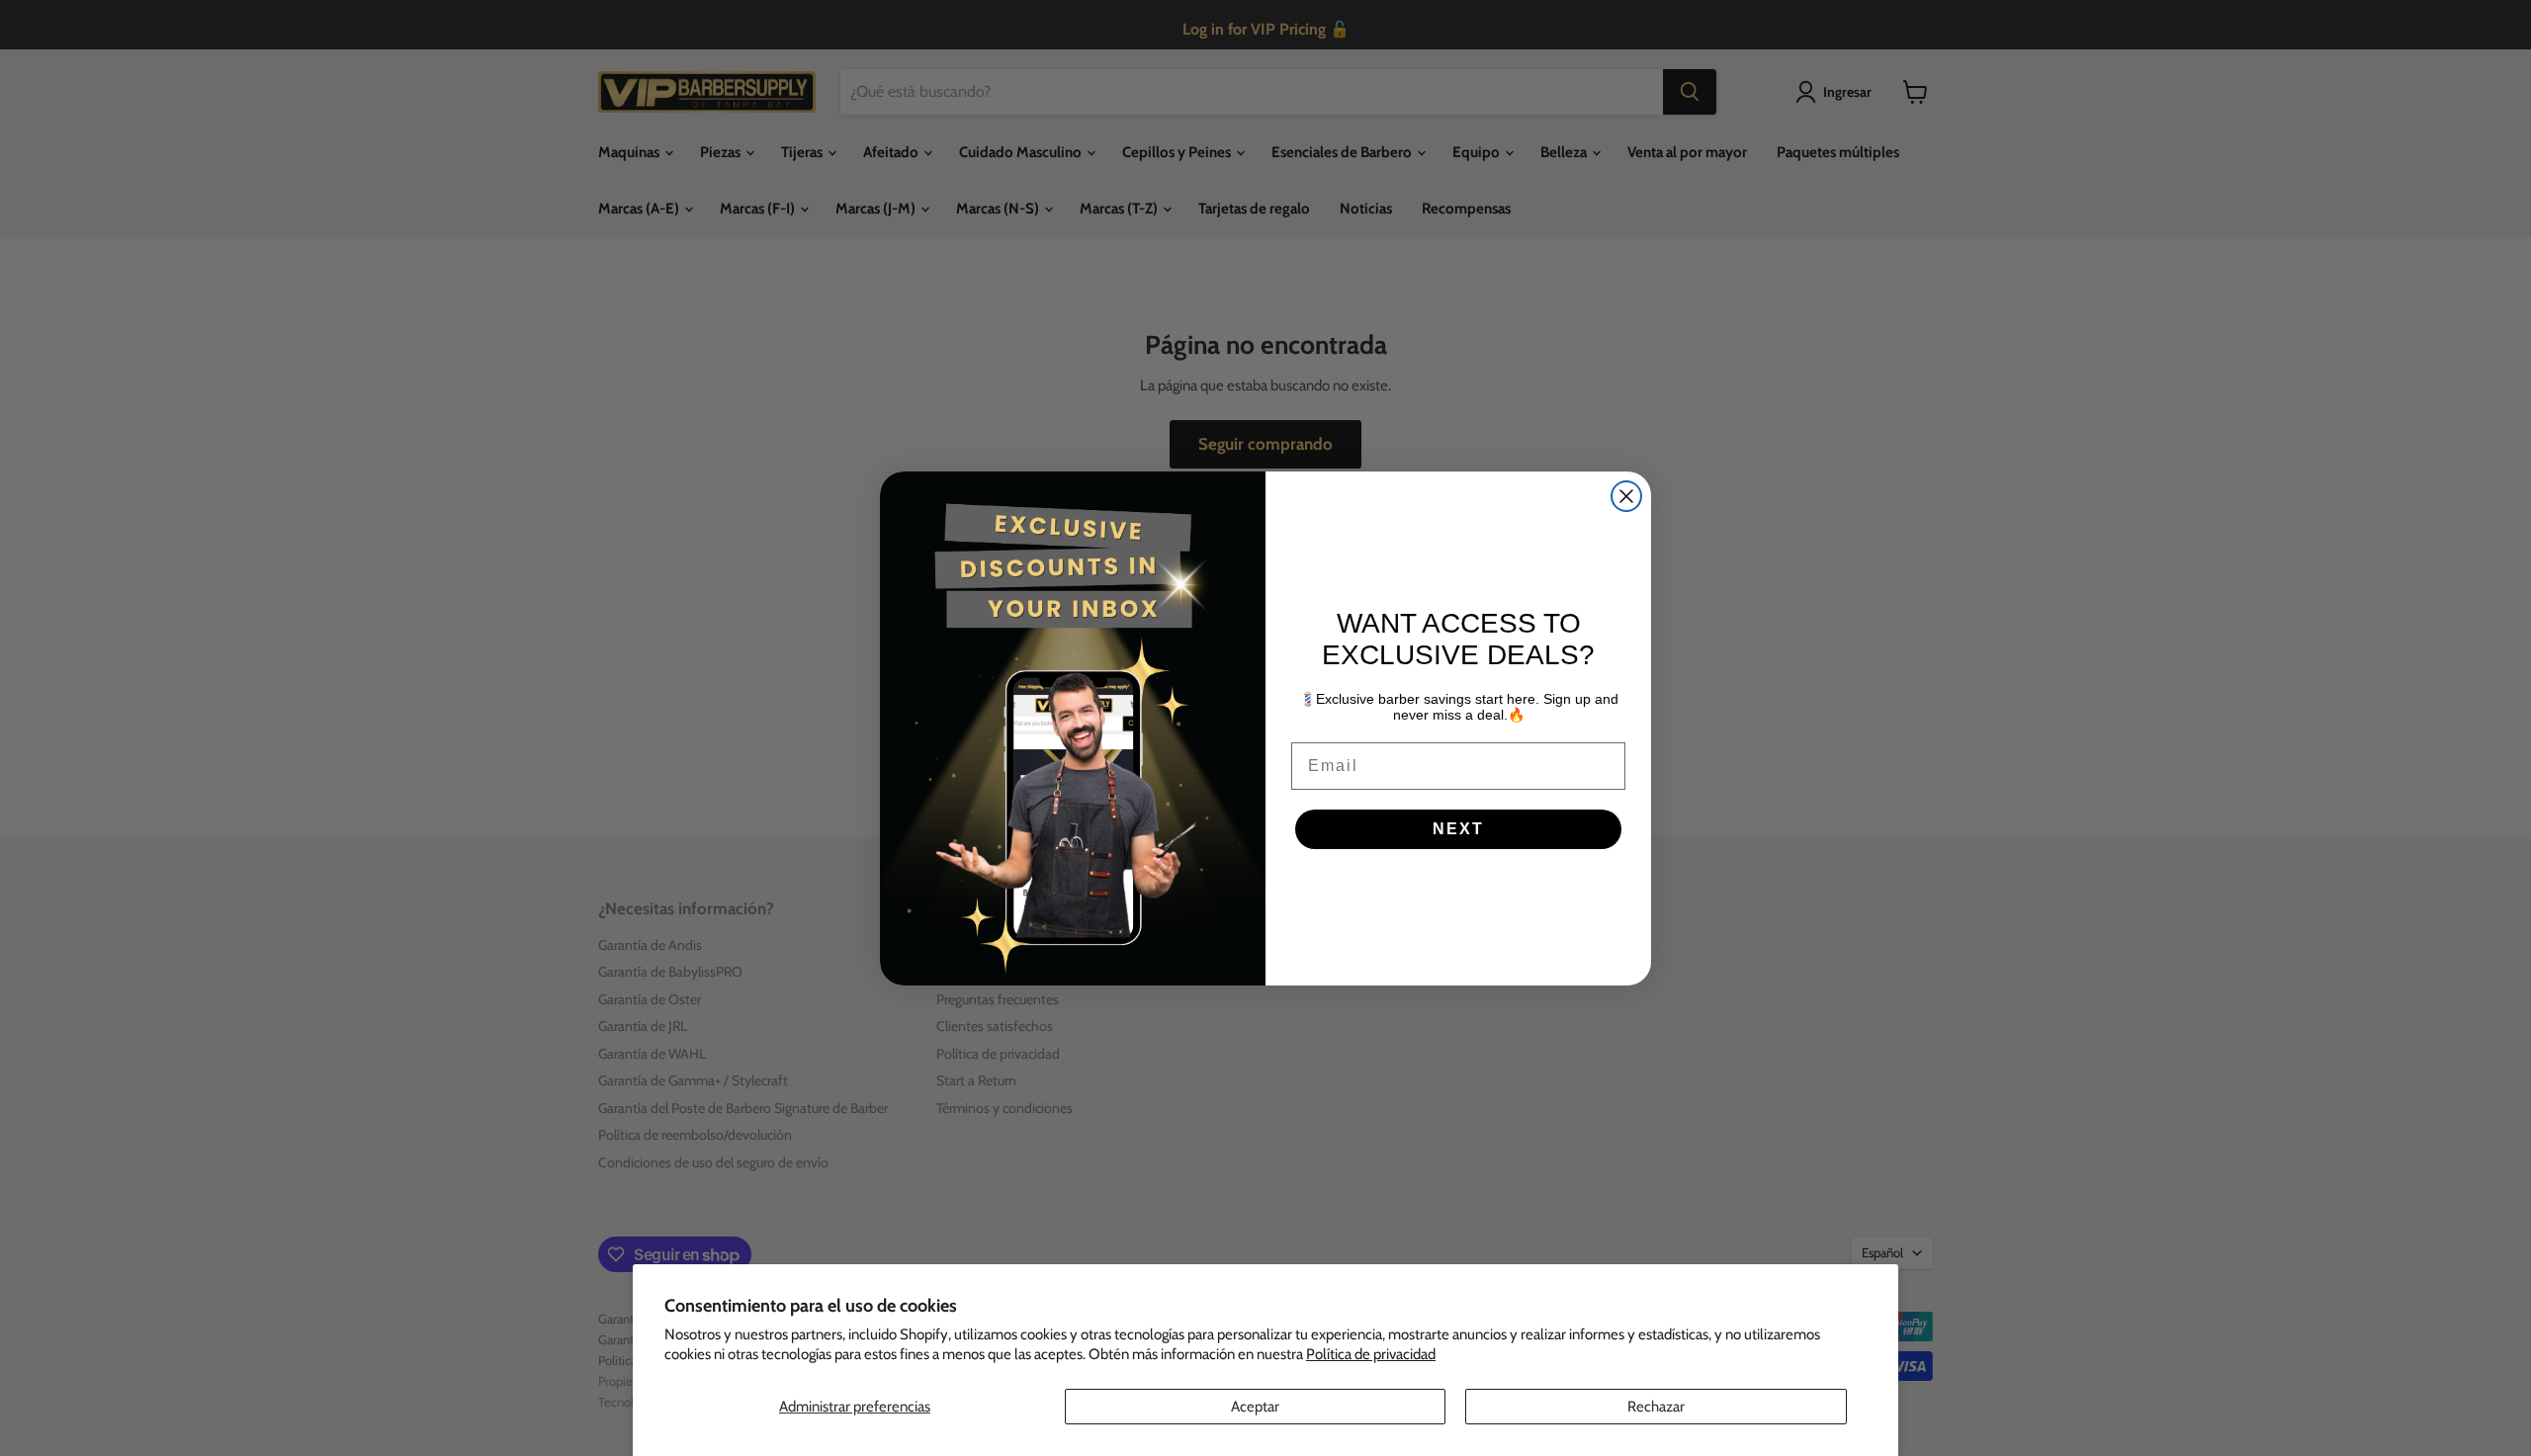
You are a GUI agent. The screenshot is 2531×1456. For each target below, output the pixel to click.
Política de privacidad (1371, 1354)
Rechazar (1656, 1407)
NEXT (1458, 829)
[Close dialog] (1626, 496)
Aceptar (1255, 1407)
